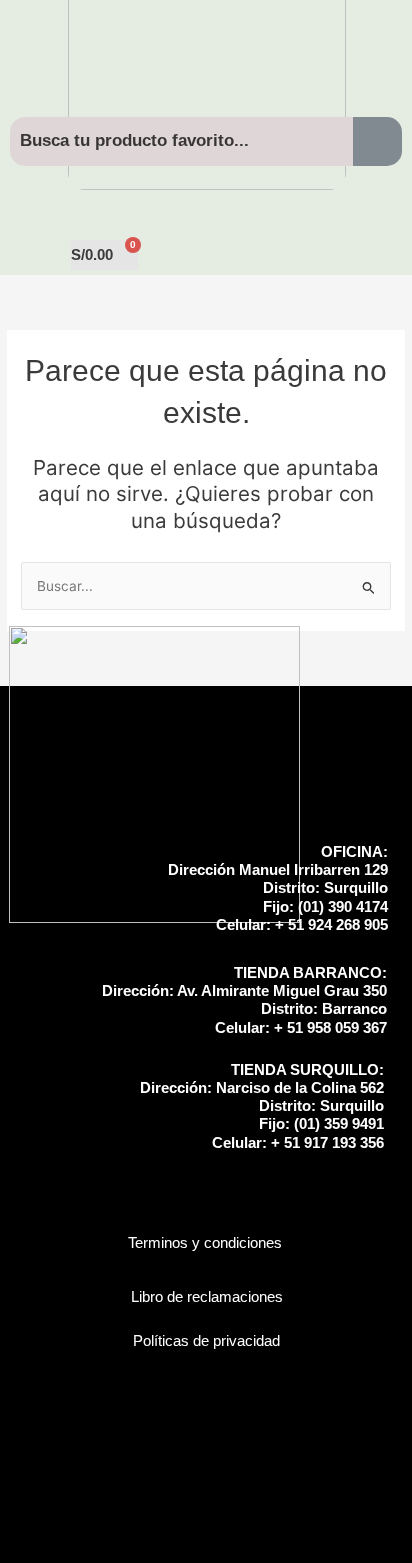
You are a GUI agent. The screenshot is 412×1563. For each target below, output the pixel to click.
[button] (206, 195)
